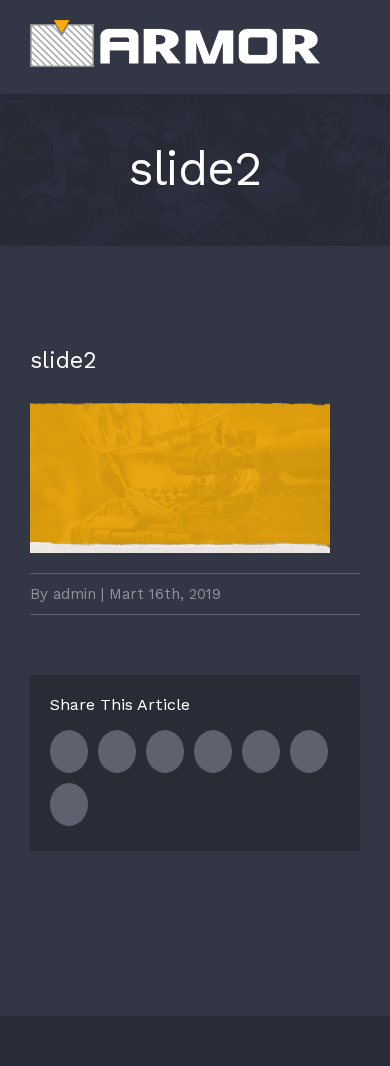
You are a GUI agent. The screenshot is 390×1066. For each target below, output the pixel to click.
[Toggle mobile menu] (352, 63)
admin (74, 594)
